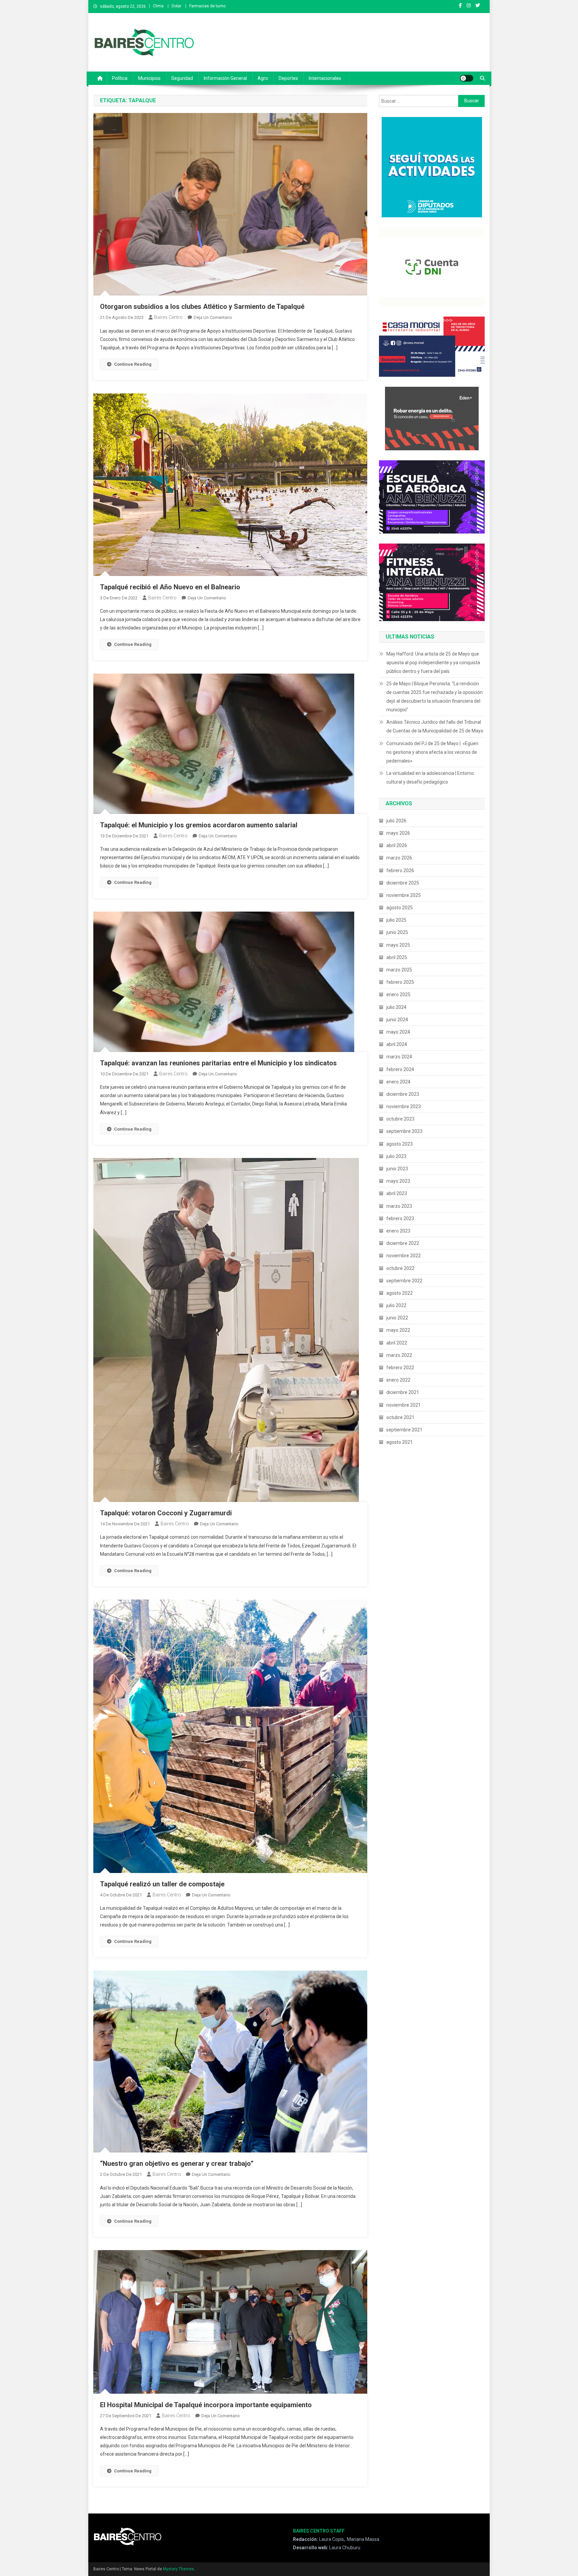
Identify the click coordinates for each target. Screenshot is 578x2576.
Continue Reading (133, 364)
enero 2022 (398, 1380)
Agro (263, 78)
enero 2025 (398, 994)
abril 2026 (397, 845)
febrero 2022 (400, 1368)
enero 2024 (398, 1082)
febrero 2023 (400, 1218)
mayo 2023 (398, 1181)
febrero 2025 (400, 982)
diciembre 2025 (403, 883)
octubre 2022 (400, 1268)
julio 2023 (396, 1156)
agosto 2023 (400, 1144)
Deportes (288, 78)
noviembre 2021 (404, 1405)
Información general (225, 78)
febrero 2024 (400, 1069)
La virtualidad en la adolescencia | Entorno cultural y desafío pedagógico (430, 778)
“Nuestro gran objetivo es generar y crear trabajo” (177, 2163)
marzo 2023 (399, 1206)
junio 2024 (397, 1020)
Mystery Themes (178, 2569)
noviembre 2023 (404, 1106)
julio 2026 (396, 821)
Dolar (176, 6)
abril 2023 (397, 1193)
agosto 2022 (400, 1293)
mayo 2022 (398, 1330)
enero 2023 (398, 1231)
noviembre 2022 (404, 1256)
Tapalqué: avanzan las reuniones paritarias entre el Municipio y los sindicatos (218, 1063)
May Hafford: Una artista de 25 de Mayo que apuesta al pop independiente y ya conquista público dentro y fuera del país (433, 663)
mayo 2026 (398, 833)
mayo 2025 (398, 945)
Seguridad (182, 78)
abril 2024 (397, 1044)
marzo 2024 (399, 1057)
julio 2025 (396, 920)
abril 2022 (397, 1343)
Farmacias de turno (207, 6)
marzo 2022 (399, 1355)
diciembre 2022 (403, 1243)
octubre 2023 (400, 1119)
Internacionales (325, 78)
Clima (158, 6)
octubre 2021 (400, 1417)
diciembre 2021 (403, 1392)
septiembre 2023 (404, 1131)
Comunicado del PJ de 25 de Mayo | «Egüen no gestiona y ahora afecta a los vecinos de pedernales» (432, 752)
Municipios (149, 78)
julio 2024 (396, 1007)
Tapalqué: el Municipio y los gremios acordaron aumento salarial (199, 825)
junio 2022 (397, 1318)
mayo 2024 (398, 1032)
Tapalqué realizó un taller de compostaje (162, 1884)
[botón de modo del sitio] (467, 78)
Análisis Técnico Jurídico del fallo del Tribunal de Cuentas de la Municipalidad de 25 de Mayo (435, 726)
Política (120, 78)
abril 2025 (397, 957)
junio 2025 (397, 932)
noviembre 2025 (404, 895)
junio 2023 (397, 1169)
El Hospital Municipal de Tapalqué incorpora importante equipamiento (206, 2405)
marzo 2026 (399, 858)
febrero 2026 (400, 870)
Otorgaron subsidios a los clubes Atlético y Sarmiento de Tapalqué (202, 307)
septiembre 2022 (404, 1281)
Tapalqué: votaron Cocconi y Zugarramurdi (166, 1513)
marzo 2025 (399, 970)
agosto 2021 (400, 1442)
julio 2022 (396, 1305)
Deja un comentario (213, 317)
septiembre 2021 (404, 1430)
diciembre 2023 (403, 1094)
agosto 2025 (400, 908)
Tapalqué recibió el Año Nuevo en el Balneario (170, 587)
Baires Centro (168, 317)
